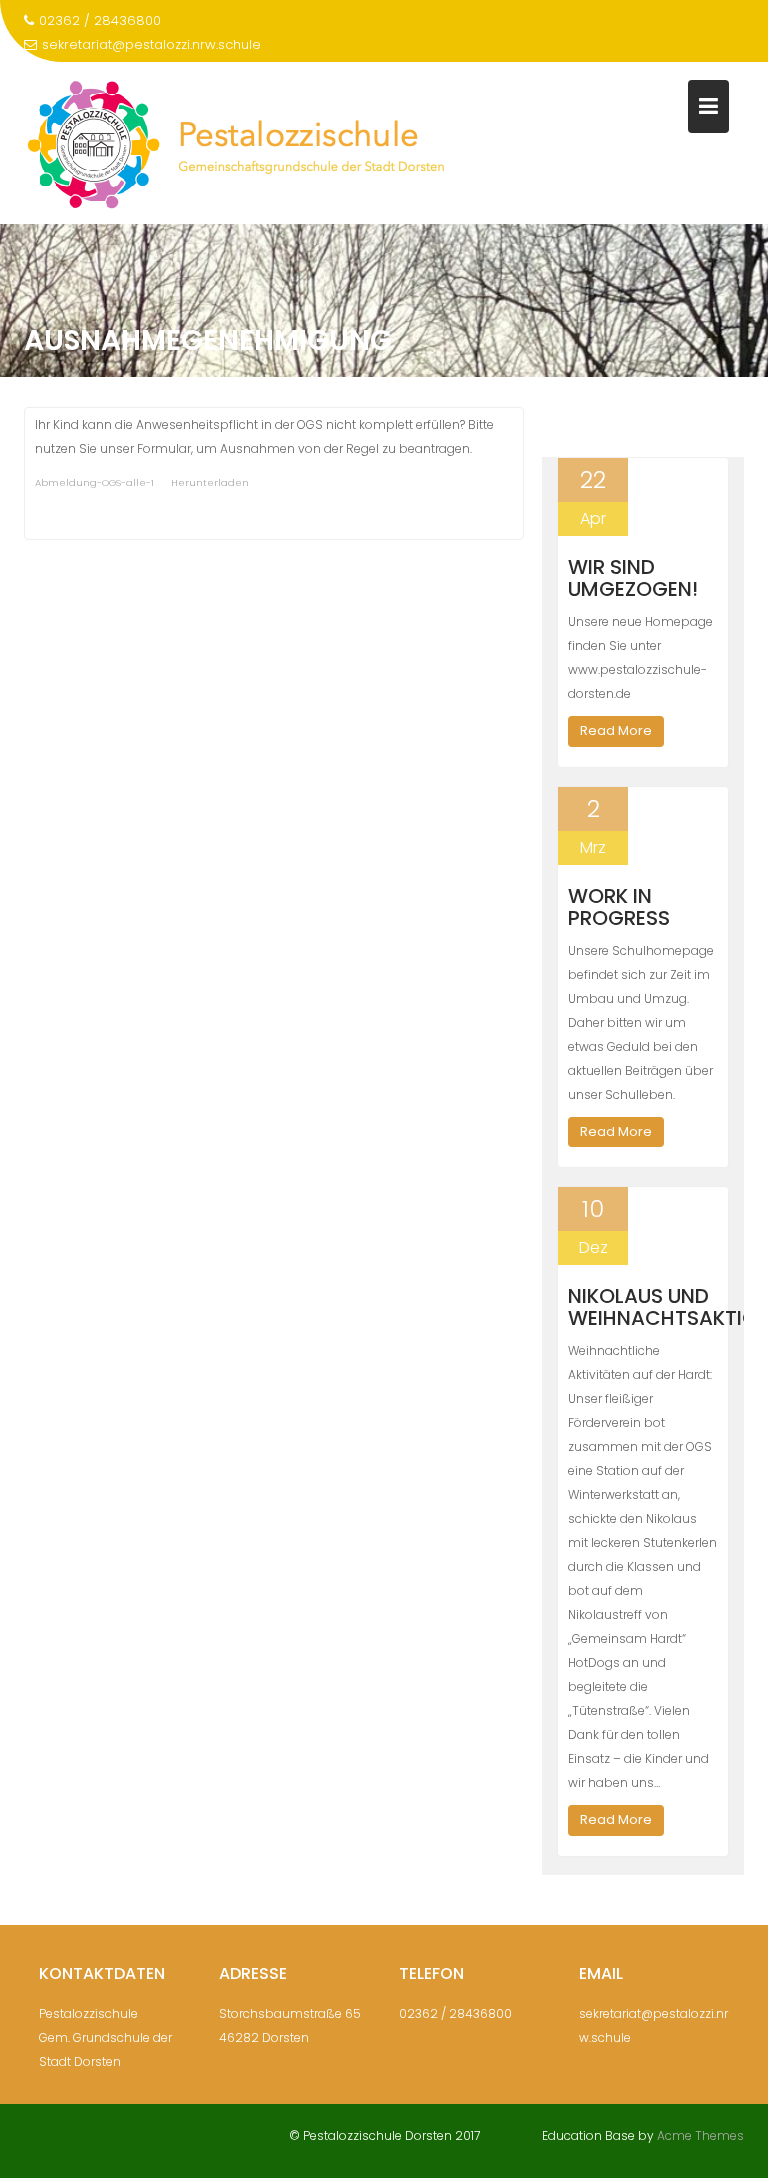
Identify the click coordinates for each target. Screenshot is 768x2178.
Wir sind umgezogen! (633, 578)
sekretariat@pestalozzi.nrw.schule (151, 44)
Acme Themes (700, 2135)
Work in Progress (619, 907)
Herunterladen (210, 482)
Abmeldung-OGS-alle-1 (94, 482)
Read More (616, 730)
